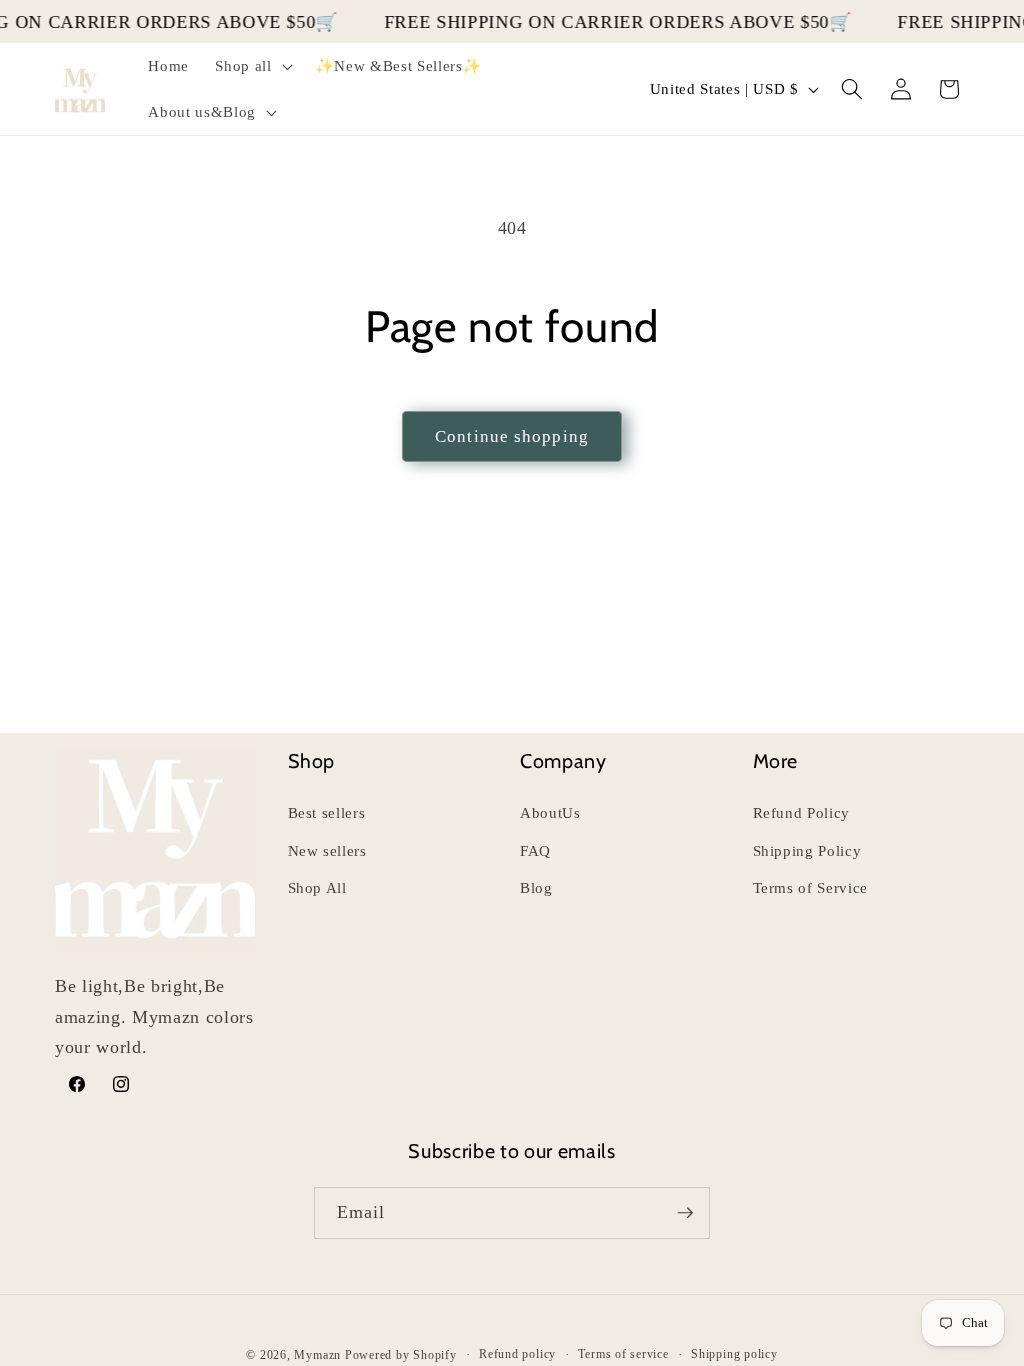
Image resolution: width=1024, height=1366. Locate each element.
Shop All (317, 887)
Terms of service (623, 1354)
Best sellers (327, 812)
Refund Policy (802, 812)
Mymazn (317, 1355)
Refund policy (517, 1354)
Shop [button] (312, 761)
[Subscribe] (685, 1213)
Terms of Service (811, 887)
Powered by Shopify (401, 1355)
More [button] (776, 761)
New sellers (327, 850)
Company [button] (563, 761)
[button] (251, 66)
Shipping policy (734, 1354)
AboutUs (550, 812)
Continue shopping (512, 436)
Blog (536, 887)
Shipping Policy (807, 850)
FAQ (535, 850)
